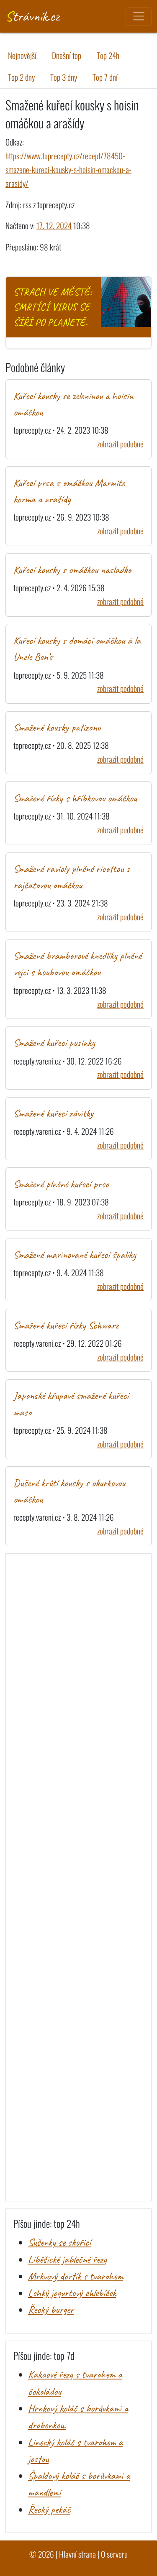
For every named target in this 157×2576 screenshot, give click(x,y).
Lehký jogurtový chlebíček (72, 2293)
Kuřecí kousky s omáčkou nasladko (72, 570)
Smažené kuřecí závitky (53, 1113)
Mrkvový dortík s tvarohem (76, 2276)
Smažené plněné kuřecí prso (61, 1184)
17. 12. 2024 (54, 226)
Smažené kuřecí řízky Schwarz (66, 1325)
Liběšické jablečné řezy (67, 2259)
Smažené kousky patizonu (57, 728)
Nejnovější (22, 55)
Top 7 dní (105, 77)
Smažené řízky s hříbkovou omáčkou (75, 798)
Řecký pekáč (49, 2510)
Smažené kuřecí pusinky (54, 1043)
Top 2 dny (21, 77)
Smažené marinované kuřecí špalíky (75, 1255)
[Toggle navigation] (138, 16)
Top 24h (108, 55)
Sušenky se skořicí (59, 2242)
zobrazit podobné (120, 444)
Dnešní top (67, 55)
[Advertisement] (78, 1877)
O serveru (114, 2554)
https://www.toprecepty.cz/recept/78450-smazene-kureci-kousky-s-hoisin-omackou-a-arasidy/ (68, 170)
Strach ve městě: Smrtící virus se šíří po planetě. (53, 307)
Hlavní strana (77, 2554)
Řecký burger (51, 2310)
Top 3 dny (64, 77)
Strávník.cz (32, 16)
